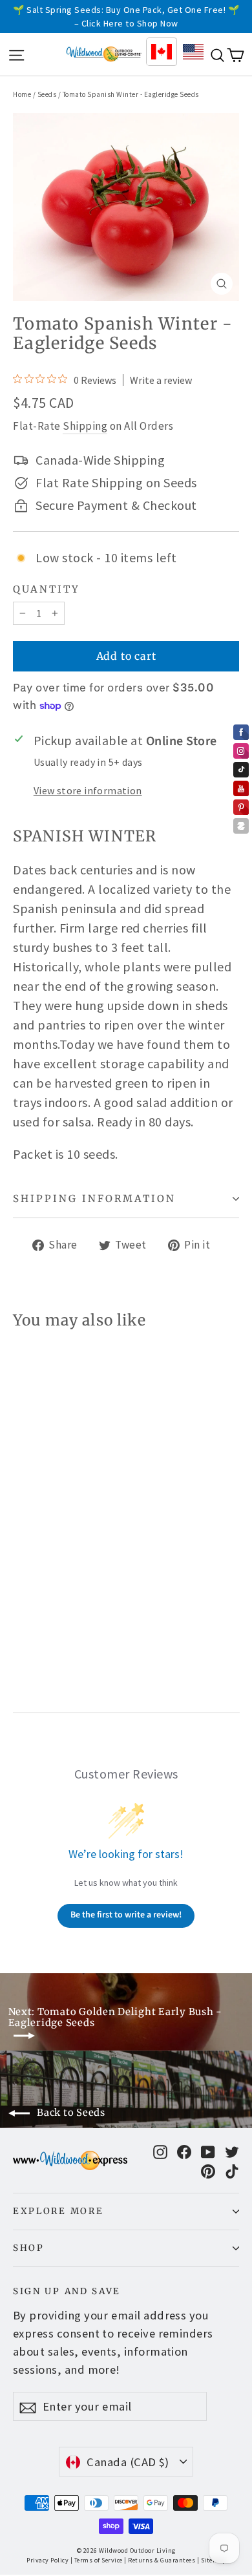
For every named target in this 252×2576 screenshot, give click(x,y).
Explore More (58, 2211)
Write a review (161, 380)
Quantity (47, 589)
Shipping (85, 426)
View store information (88, 790)
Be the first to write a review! (126, 1915)
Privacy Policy (47, 2560)
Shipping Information (94, 1198)
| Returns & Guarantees (160, 2560)
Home (22, 94)
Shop (29, 2248)
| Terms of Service (97, 2560)
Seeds (47, 94)
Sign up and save (67, 2291)
